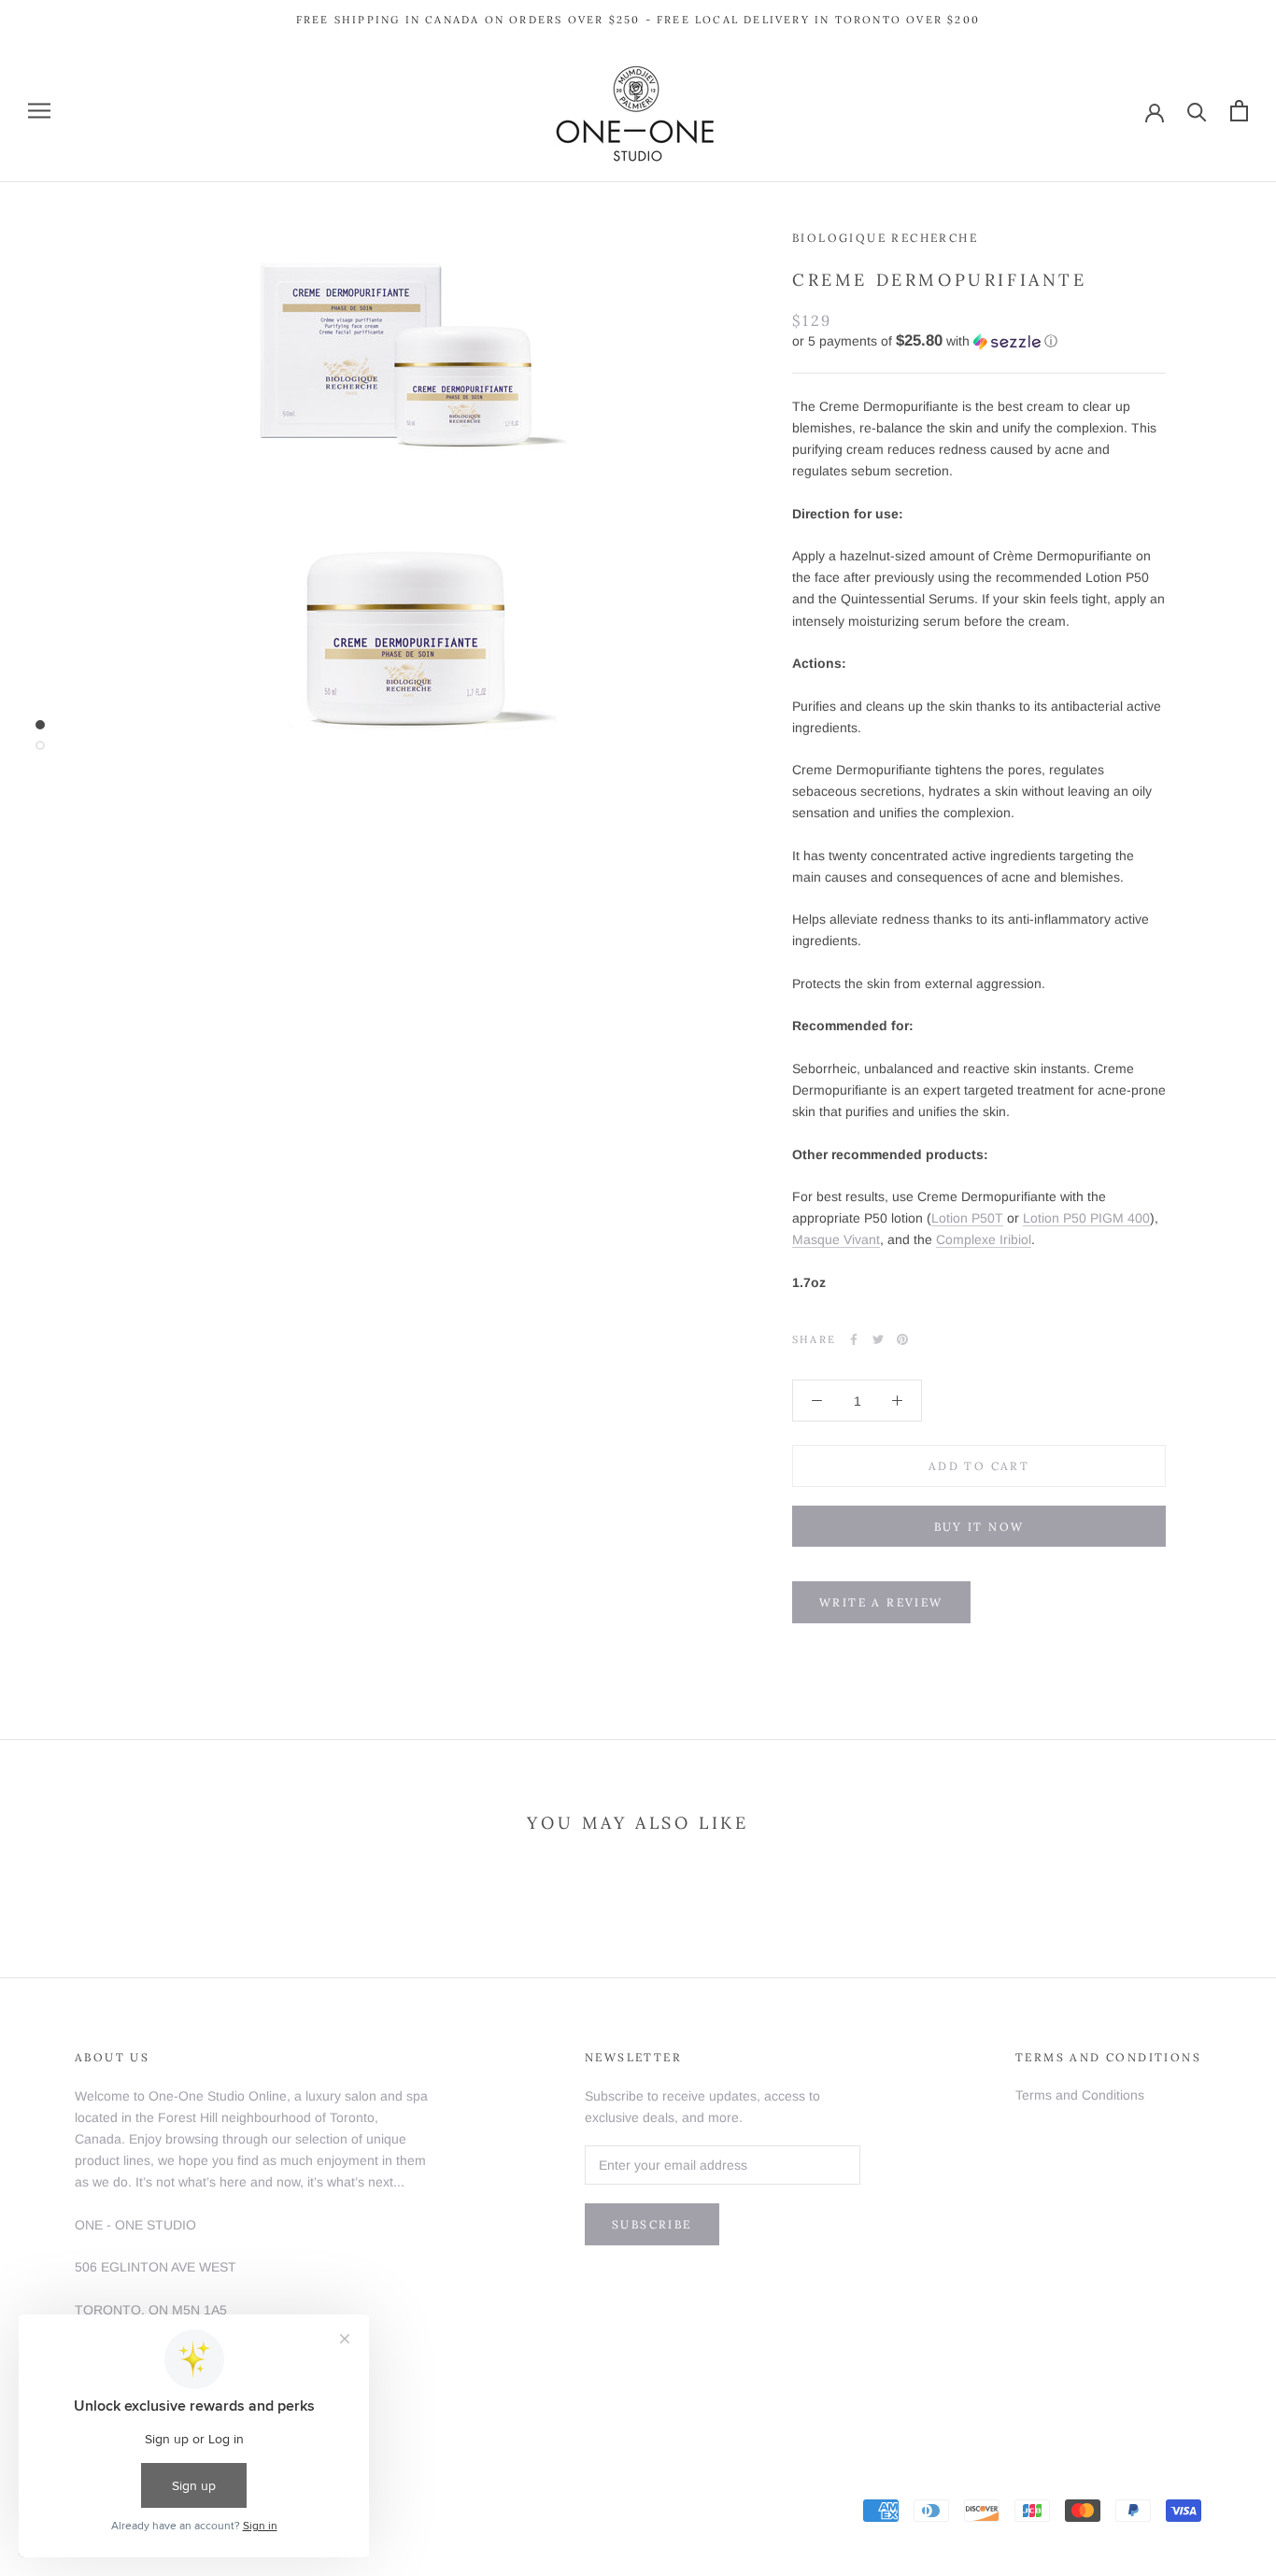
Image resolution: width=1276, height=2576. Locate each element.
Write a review (881, 1602)
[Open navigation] (39, 111)
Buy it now (979, 1527)
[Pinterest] (902, 1339)
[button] (979, 341)
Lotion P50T (967, 1218)
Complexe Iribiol (984, 1239)
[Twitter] (878, 1339)
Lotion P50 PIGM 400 (1086, 1218)
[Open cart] (1239, 111)
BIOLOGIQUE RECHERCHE (885, 238)
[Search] (1197, 111)
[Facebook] (854, 1339)
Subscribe (652, 2224)
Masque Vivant (836, 1239)
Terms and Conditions (1080, 2095)
